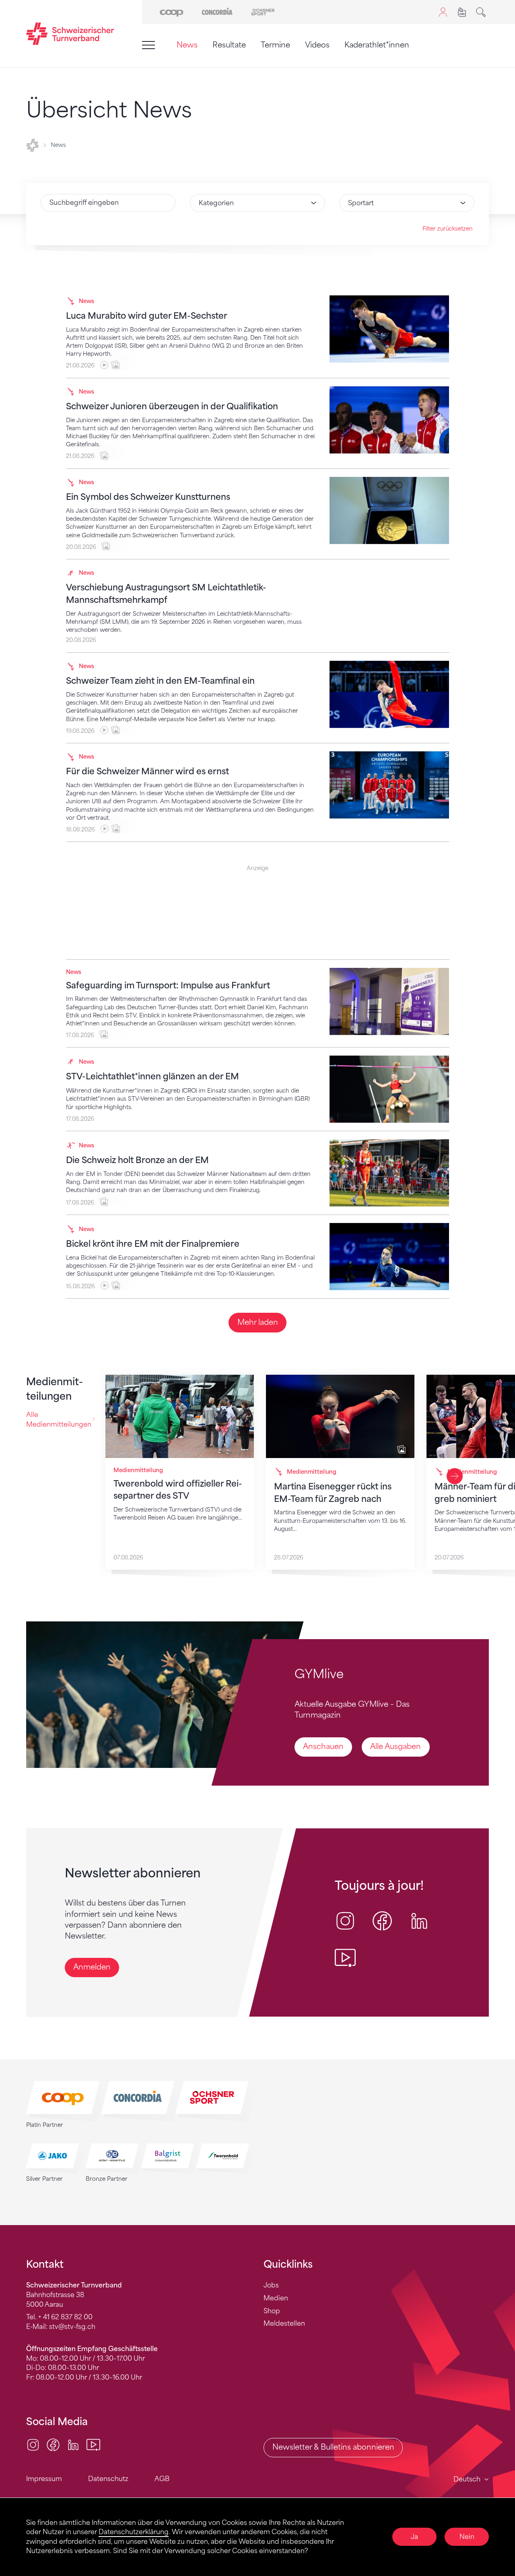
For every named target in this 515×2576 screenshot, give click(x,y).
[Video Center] (93, 2444)
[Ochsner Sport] (263, 12)
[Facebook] (53, 2444)
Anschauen (323, 1747)
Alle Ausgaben (396, 1747)
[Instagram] (33, 2444)
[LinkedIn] (73, 2444)
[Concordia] (217, 12)
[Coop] (172, 12)
